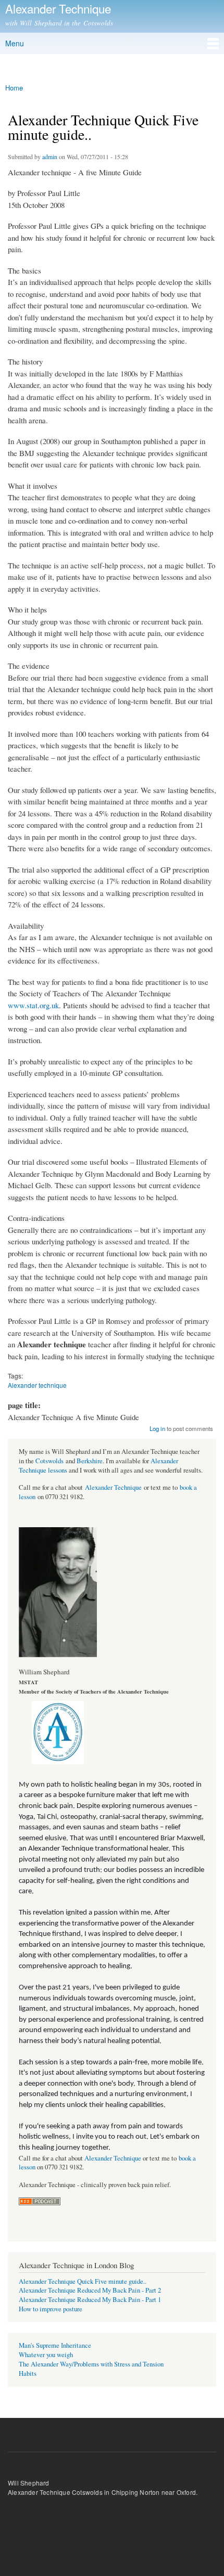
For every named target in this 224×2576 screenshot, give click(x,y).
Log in (157, 1428)
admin (50, 157)
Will (13, 2483)
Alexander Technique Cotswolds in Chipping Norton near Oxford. (103, 2492)
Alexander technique (37, 1385)
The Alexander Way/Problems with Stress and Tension (91, 2364)
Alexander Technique (113, 1487)
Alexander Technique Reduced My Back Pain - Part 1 (90, 2300)
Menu (15, 43)
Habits (28, 2373)
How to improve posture (51, 2309)
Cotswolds (49, 1461)
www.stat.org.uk (33, 1005)
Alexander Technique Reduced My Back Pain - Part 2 (90, 2290)
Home (14, 88)
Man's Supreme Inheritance (55, 2345)
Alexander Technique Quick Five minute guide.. (83, 2281)
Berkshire (90, 1461)
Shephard (35, 2483)
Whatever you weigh (46, 2355)
